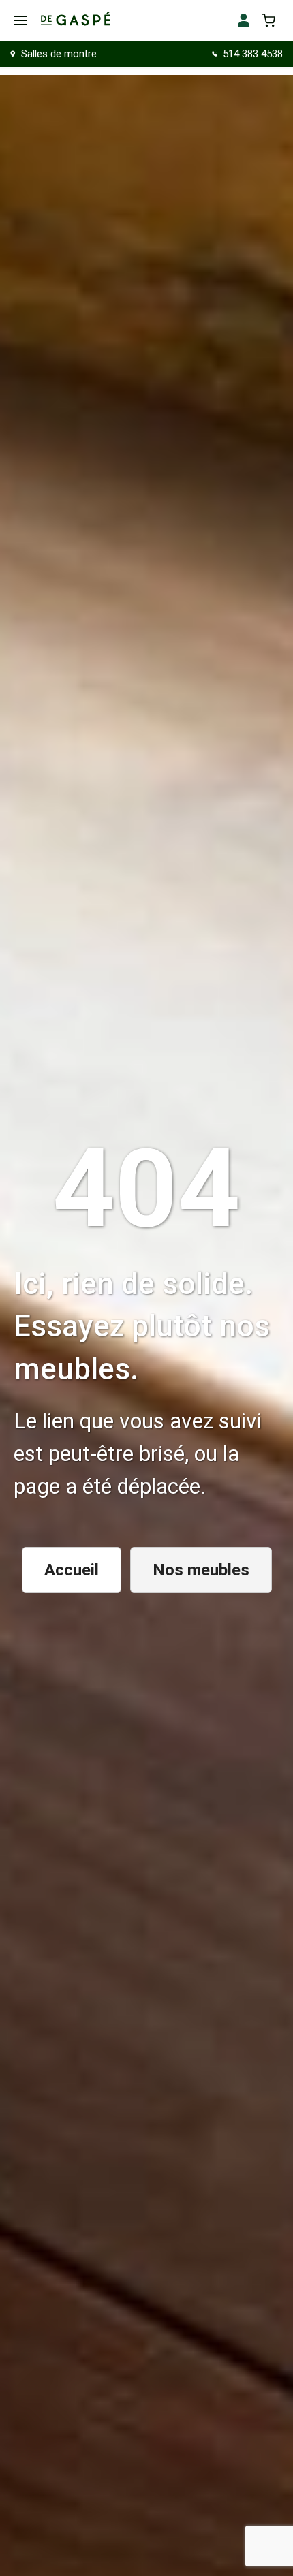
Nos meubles (201, 1570)
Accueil (72, 1570)
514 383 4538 (253, 54)
